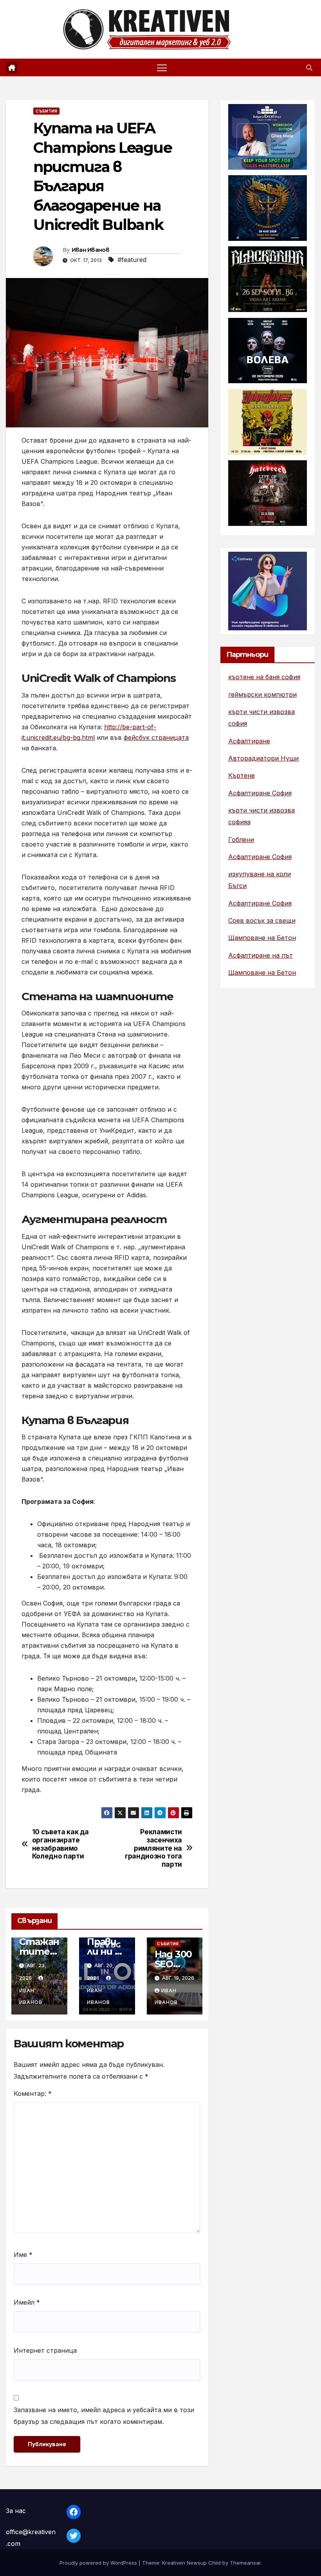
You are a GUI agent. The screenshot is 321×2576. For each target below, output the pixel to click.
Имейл (27, 2302)
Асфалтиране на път (261, 955)
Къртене (242, 775)
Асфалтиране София (260, 793)
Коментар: (33, 2093)
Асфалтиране (249, 741)
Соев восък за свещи (262, 920)
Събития (46, 111)
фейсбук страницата (156, 737)
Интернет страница (45, 2350)
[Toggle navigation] (162, 67)
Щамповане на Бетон (262, 938)
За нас (16, 2511)
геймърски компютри (262, 694)
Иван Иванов (90, 250)
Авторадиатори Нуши (263, 758)
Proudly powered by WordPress (99, 2563)
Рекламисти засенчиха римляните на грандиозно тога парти (153, 1848)
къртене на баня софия (264, 677)
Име (23, 2255)
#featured (132, 260)
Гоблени (241, 840)
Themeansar (245, 2563)
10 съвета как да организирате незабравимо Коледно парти (60, 1844)
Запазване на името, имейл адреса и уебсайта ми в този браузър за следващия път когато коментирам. (104, 2416)
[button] (309, 68)
